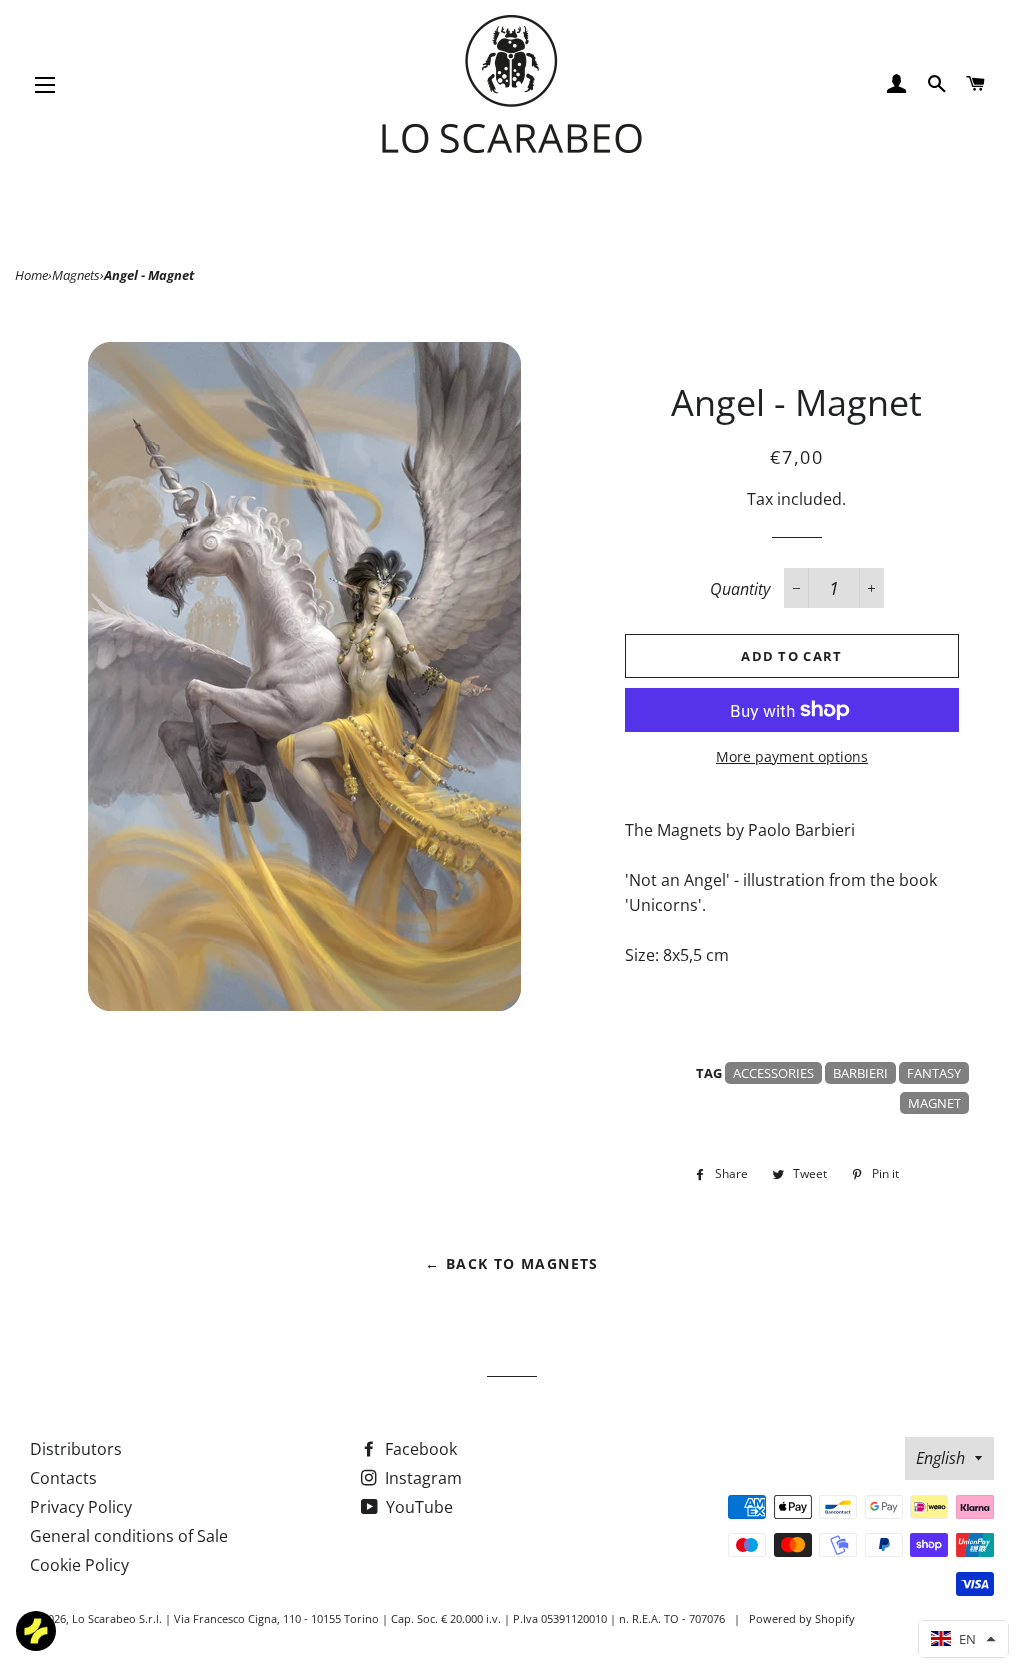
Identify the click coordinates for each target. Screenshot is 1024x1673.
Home (31, 275)
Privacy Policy (81, 1507)
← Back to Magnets (512, 1263)
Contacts (63, 1478)
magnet (934, 1103)
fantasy (934, 1073)
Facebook (419, 1449)
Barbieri (860, 1073)
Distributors (76, 1449)
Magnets (76, 275)
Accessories (773, 1073)
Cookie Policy (79, 1565)
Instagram (421, 1478)
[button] (963, 1639)
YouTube (417, 1507)
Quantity (740, 589)
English (940, 1458)
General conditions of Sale (129, 1536)
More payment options (792, 756)
